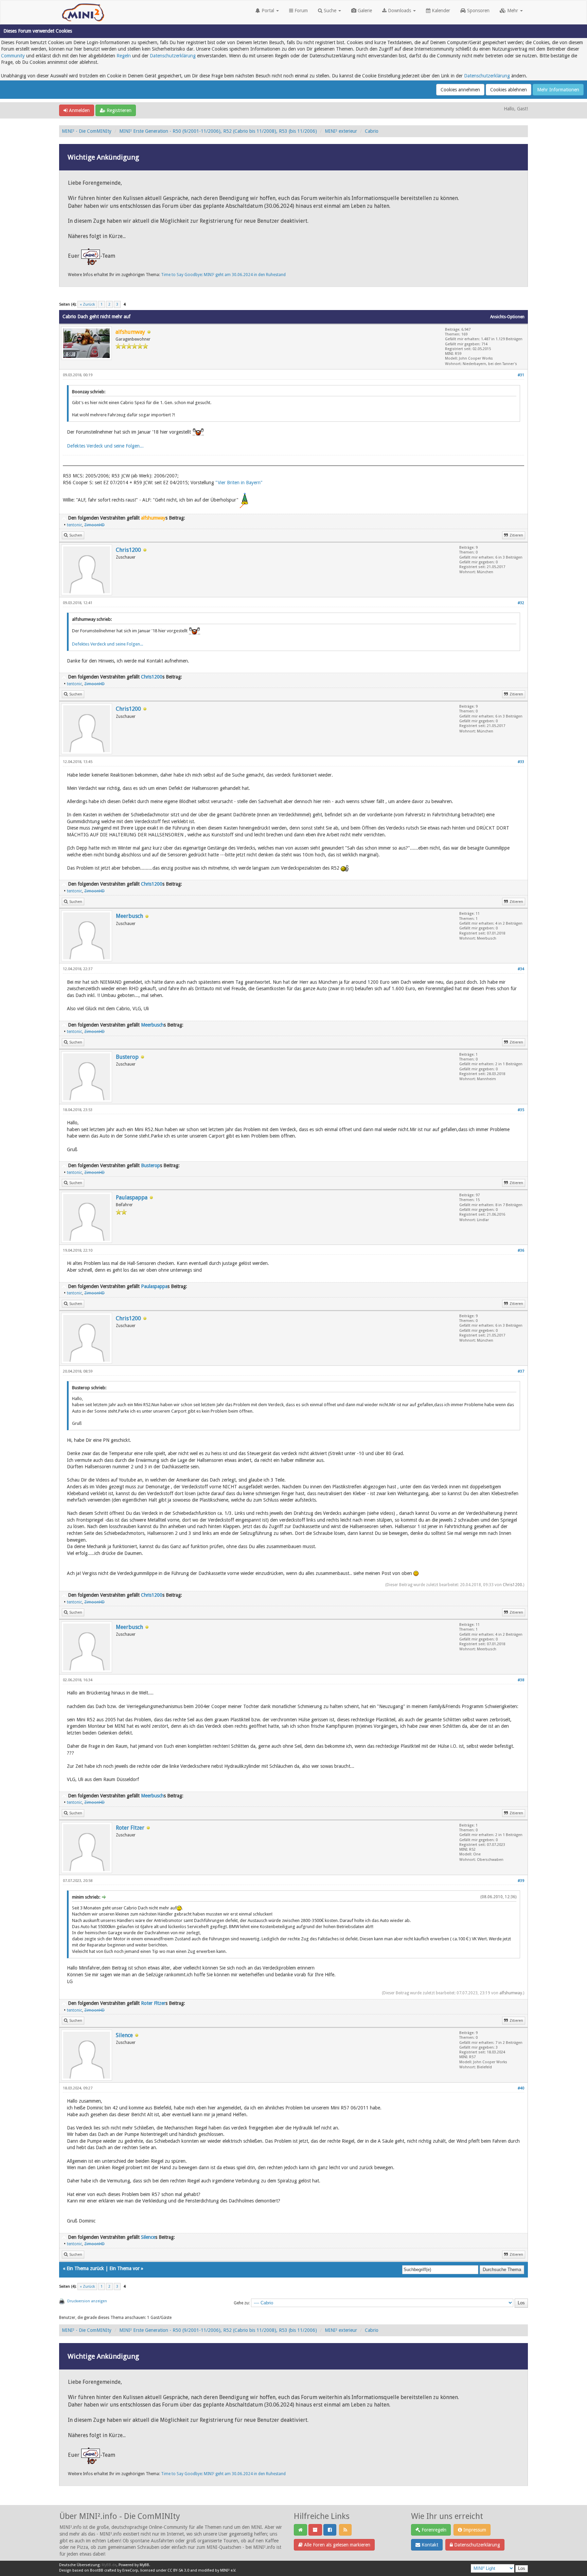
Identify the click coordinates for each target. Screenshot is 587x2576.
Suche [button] (330, 11)
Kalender (440, 11)
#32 (521, 603)
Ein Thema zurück (85, 2268)
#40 (521, 2088)
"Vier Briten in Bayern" (239, 483)
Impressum (474, 2530)
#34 (521, 969)
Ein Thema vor (124, 2268)
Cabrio (372, 131)
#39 (521, 1881)
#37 (521, 1371)
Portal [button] (268, 11)
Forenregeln (433, 2530)
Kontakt (429, 2545)
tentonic (75, 525)
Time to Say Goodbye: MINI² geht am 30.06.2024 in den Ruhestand (223, 275)
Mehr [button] (513, 11)
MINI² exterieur (341, 131)
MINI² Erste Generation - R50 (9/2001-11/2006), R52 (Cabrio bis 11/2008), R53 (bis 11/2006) (218, 131)
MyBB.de (109, 2565)
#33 (521, 762)
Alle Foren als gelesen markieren (336, 2545)
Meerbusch (129, 916)
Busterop (127, 1057)
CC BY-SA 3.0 (178, 2570)
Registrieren (118, 110)
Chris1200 (128, 550)
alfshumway (511, 1993)
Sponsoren (478, 11)
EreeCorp (130, 2570)
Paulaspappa (132, 1198)
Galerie (364, 11)
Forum (300, 11)
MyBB (144, 2565)
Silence (124, 2035)
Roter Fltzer (130, 1828)
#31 (521, 375)
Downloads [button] (399, 11)
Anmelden (79, 110)
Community (13, 56)
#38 (521, 1680)
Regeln (124, 56)
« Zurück (87, 304)
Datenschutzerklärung (173, 56)
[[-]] (64, 518)
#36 (521, 1250)
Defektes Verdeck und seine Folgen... (105, 446)
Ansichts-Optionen (507, 317)
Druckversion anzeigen (87, 2301)
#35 (521, 1110)
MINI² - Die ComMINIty (87, 131)
